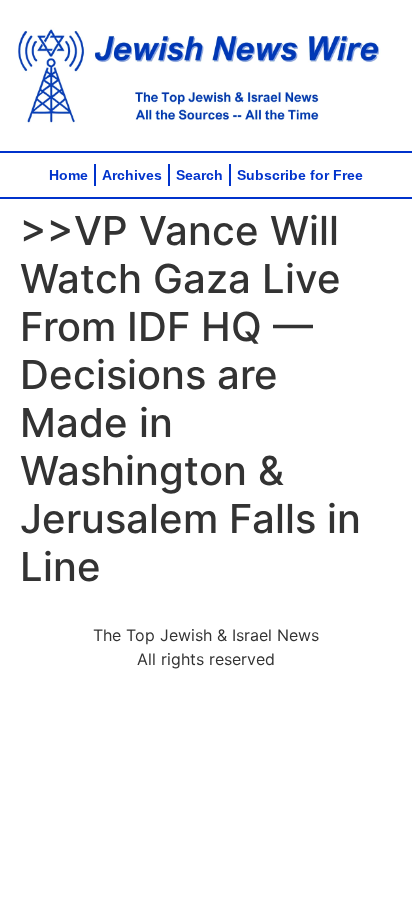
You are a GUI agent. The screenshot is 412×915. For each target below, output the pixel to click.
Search (199, 175)
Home (68, 175)
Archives (132, 175)
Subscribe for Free (300, 175)
